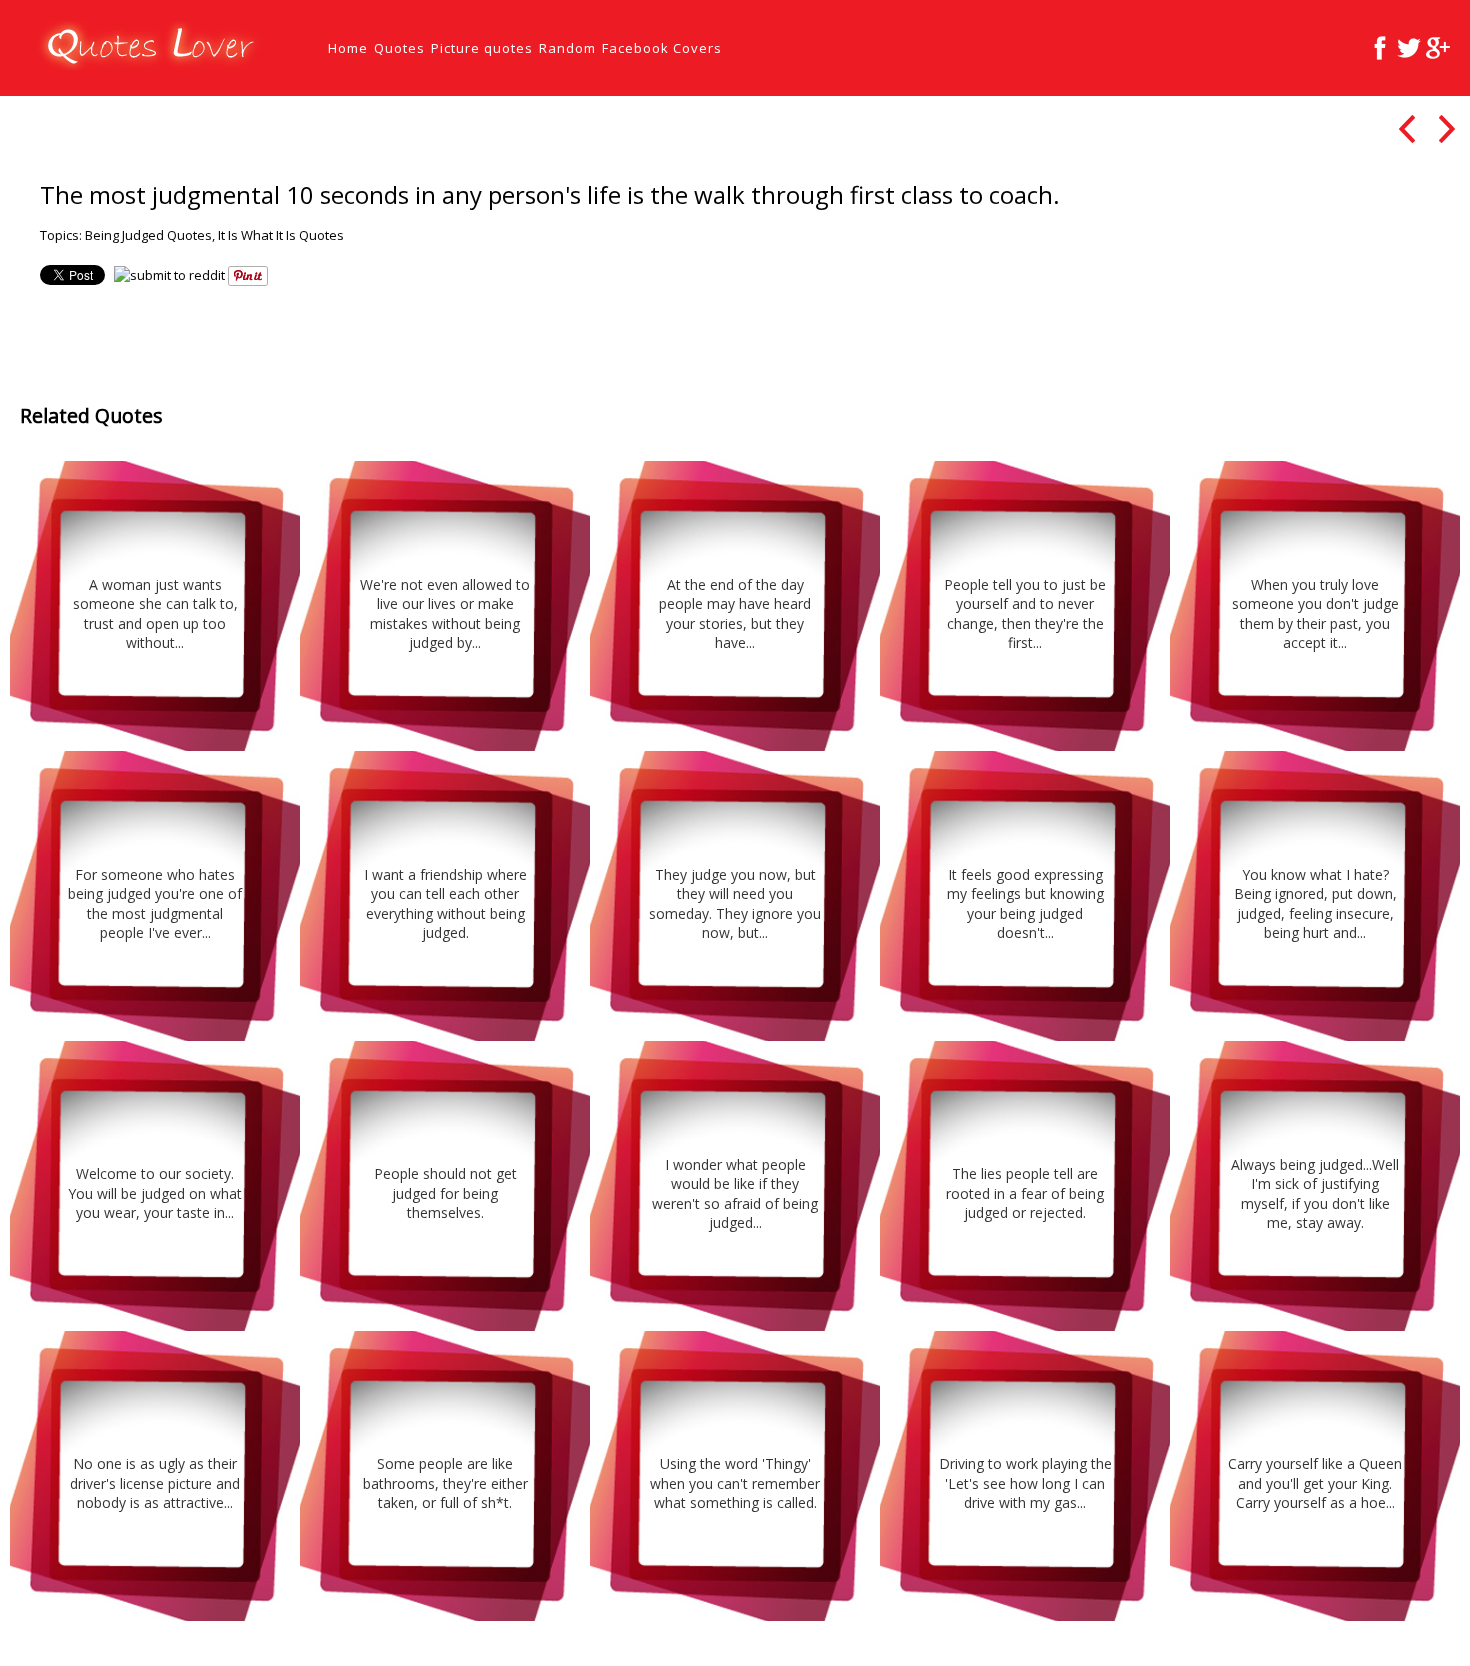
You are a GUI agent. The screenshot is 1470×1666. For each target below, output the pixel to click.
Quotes (399, 48)
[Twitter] (1409, 48)
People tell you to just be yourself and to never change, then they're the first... (1025, 614)
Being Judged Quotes (148, 235)
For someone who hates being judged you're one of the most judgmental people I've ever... (155, 904)
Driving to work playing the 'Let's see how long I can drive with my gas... (1025, 1483)
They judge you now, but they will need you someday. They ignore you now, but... (735, 904)
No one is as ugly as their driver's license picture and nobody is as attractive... (155, 1483)
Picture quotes (482, 48)
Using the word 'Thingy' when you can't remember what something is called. (735, 1483)
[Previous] (1406, 128)
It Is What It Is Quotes (281, 235)
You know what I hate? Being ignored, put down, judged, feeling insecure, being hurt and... (1315, 904)
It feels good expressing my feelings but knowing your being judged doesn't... (1025, 904)
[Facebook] (1380, 48)
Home (348, 48)
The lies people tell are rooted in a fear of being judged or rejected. (1025, 1193)
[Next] (1446, 128)
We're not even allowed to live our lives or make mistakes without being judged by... (445, 614)
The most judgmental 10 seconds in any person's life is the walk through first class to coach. (550, 194)
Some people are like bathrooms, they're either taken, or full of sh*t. (445, 1483)
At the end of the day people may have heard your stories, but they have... (735, 614)
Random (567, 48)
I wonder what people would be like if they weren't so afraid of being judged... (735, 1194)
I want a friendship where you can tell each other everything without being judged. (445, 904)
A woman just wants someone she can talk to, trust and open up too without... (155, 614)
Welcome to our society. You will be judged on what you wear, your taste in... (155, 1193)
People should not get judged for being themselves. (445, 1193)
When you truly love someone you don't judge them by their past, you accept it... (1315, 614)
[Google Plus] (1438, 48)
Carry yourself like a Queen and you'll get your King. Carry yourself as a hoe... (1315, 1483)
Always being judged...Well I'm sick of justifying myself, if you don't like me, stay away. (1315, 1194)
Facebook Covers (662, 48)
